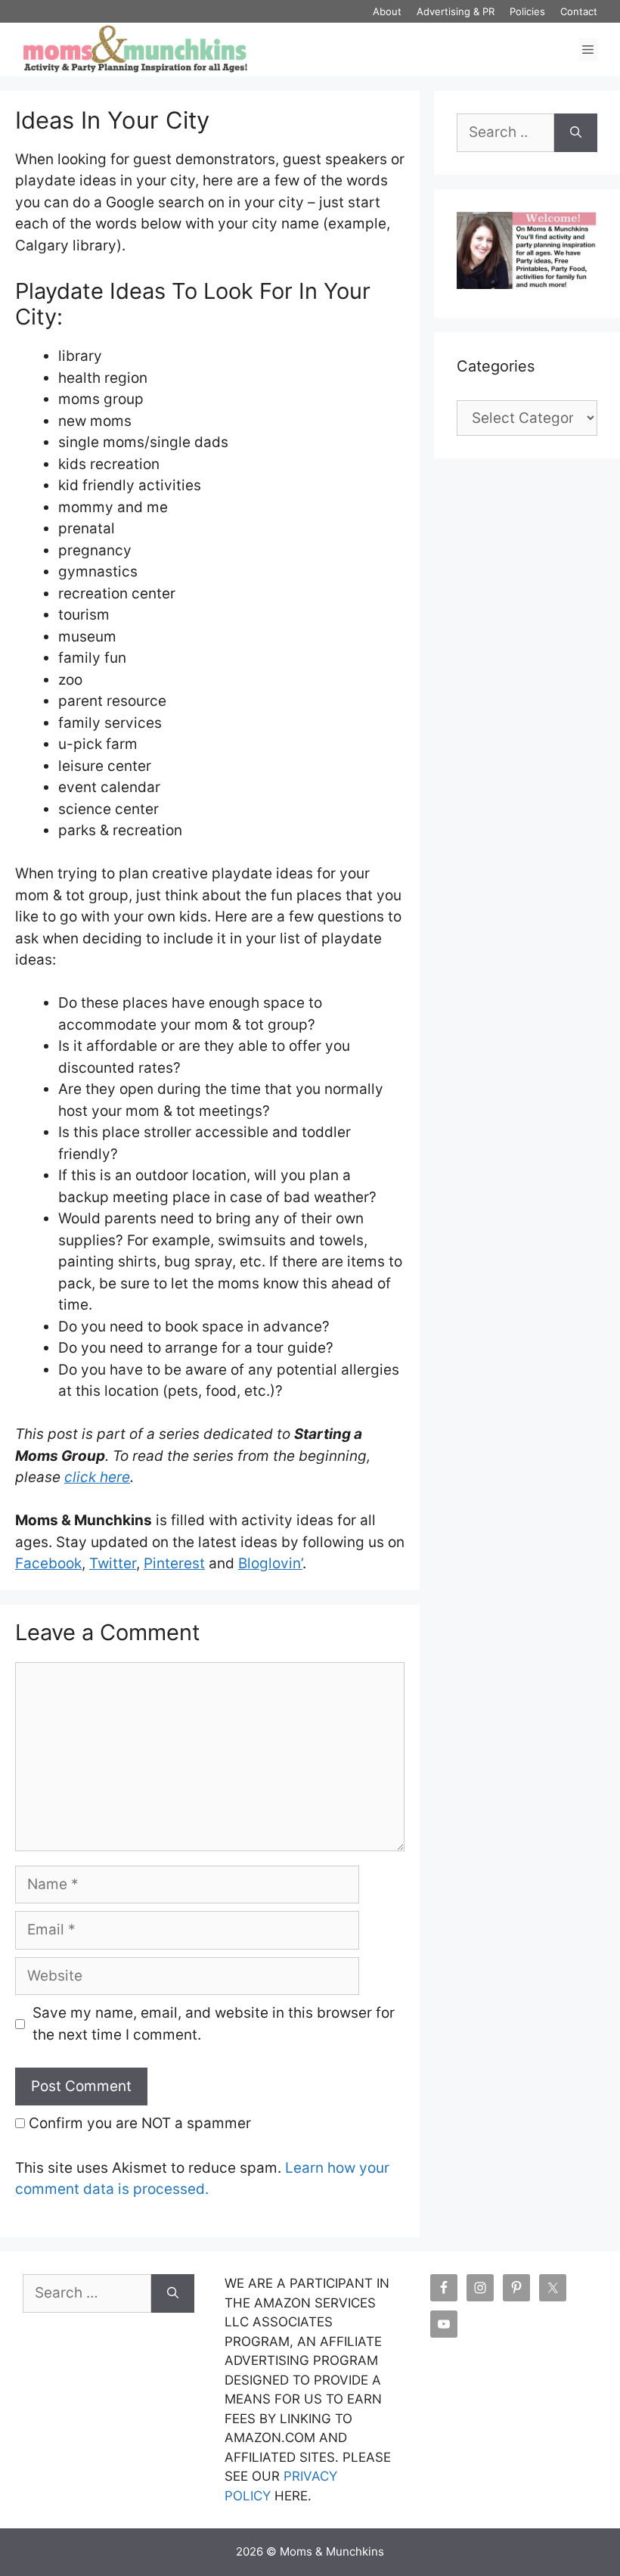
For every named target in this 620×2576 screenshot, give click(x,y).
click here (97, 1477)
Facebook (48, 1563)
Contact (579, 11)
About (387, 11)
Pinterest (174, 1563)
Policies (527, 11)
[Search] (576, 133)
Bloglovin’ (270, 1563)
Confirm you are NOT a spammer (138, 2123)
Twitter (113, 1563)
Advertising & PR (456, 11)
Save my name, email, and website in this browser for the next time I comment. (214, 2024)
